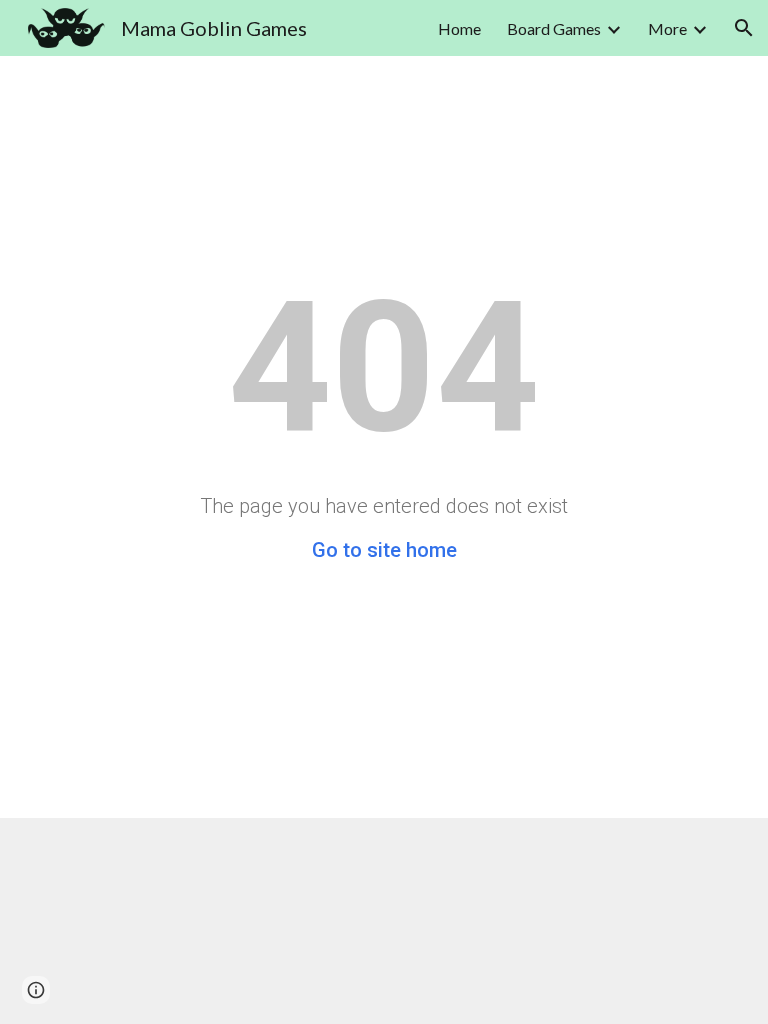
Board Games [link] (554, 28)
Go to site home (384, 550)
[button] (744, 28)
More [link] (667, 28)
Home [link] (459, 28)
